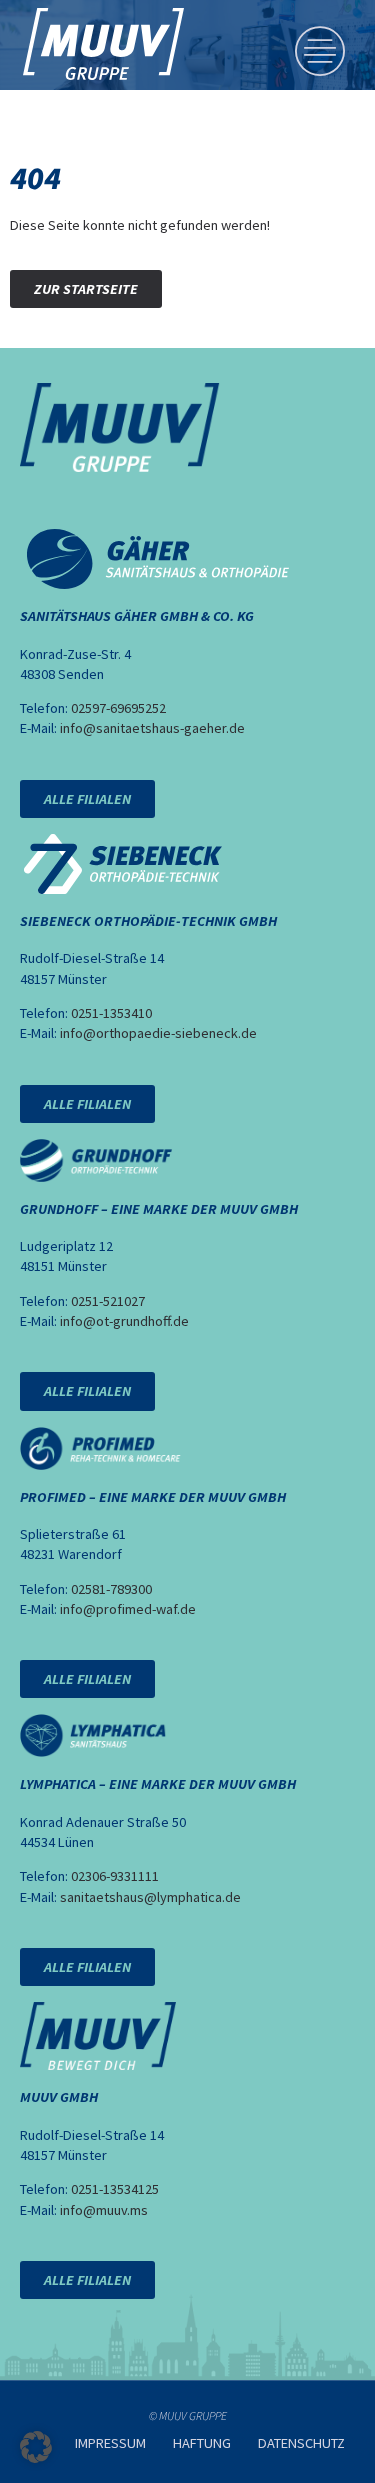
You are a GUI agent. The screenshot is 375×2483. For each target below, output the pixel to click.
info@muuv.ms (104, 2210)
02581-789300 (111, 1589)
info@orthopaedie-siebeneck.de (158, 1033)
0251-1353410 (111, 1013)
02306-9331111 (115, 1876)
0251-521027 (108, 1301)
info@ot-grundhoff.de (124, 1321)
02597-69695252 (118, 708)
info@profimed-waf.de (128, 1609)
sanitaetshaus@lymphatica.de (150, 1897)
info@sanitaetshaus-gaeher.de (152, 728)
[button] (36, 2447)
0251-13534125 (115, 2189)
